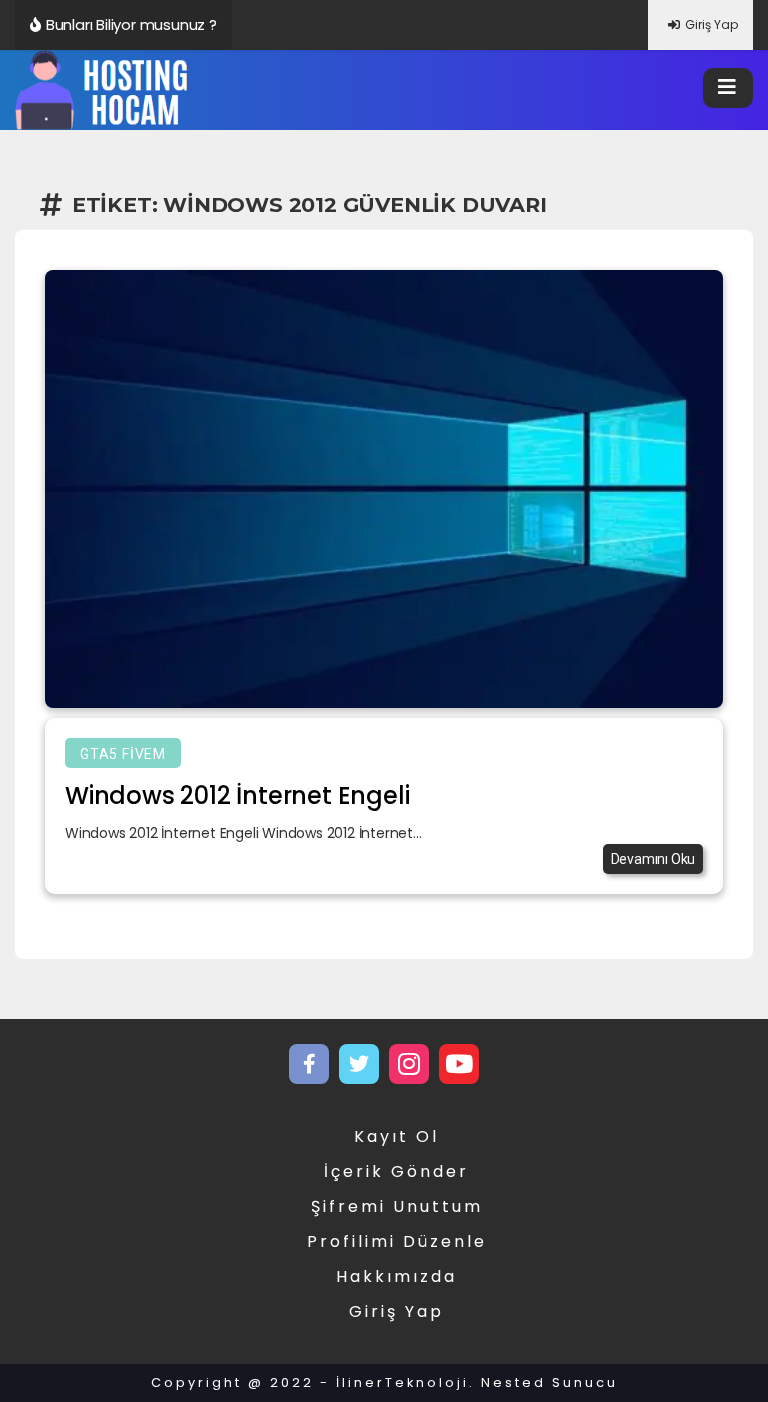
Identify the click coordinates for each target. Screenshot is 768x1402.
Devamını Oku (653, 859)
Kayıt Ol (396, 1136)
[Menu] (728, 88)
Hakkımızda (396, 1276)
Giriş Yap (711, 24)
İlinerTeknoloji (402, 1382)
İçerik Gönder (396, 1171)
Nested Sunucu (549, 1382)
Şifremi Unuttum (397, 1206)
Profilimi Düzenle (397, 1241)
